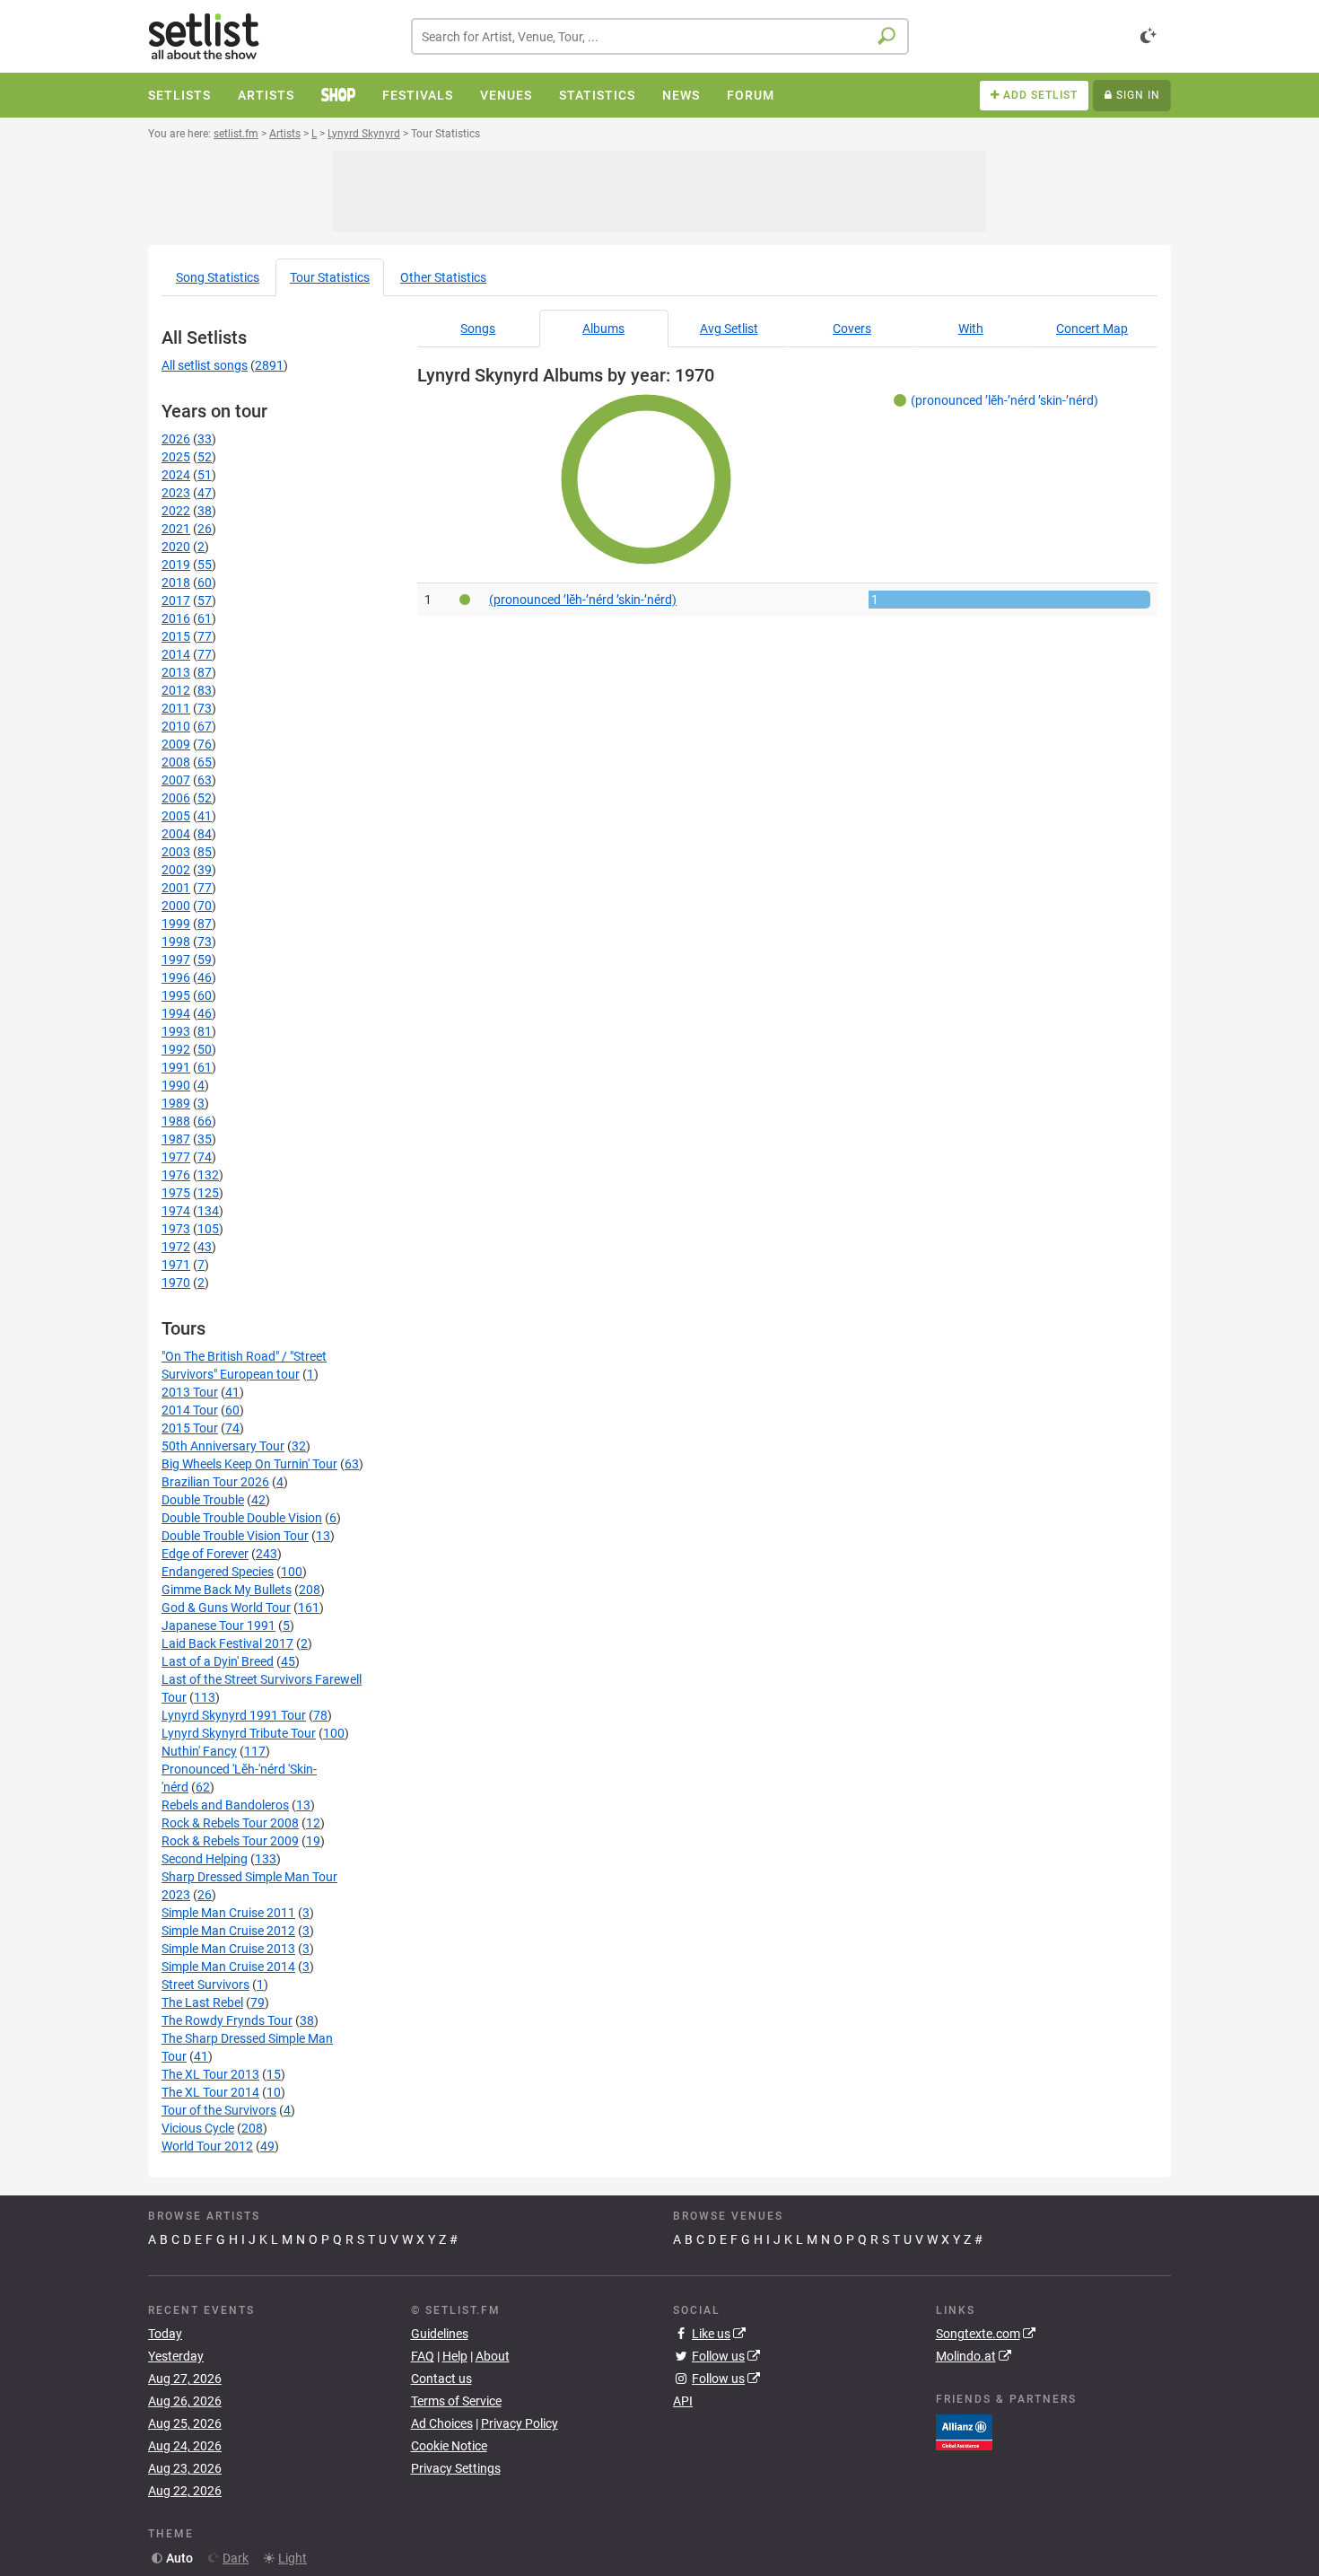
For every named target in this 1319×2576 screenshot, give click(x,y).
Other (443, 277)
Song (218, 277)
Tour (330, 277)
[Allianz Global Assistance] (964, 2431)
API (683, 2401)
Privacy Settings (456, 2468)
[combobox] (660, 36)
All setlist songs (205, 365)
